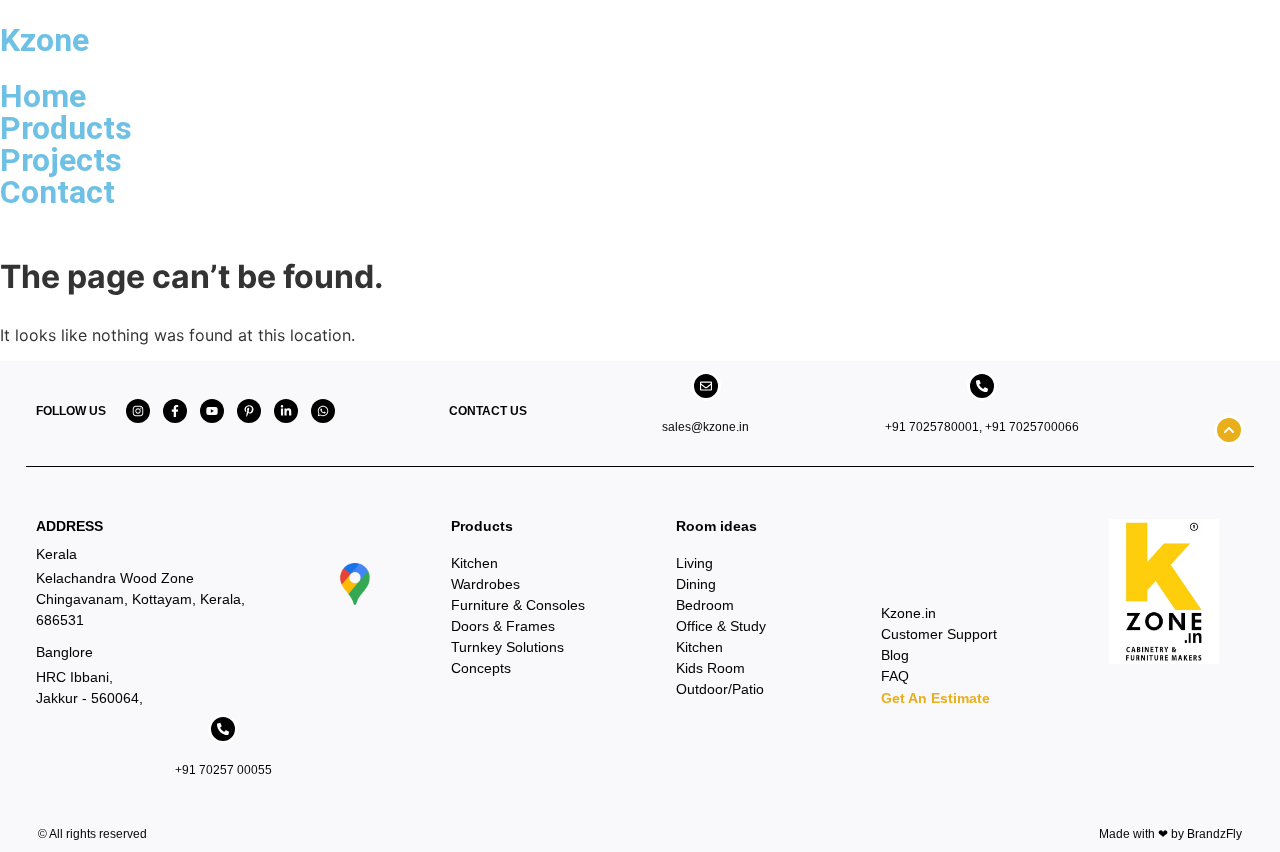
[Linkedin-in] (286, 411)
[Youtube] (212, 411)
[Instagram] (138, 411)
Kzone (44, 40)
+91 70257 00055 (223, 770)
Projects (61, 160)
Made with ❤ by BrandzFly (1170, 834)
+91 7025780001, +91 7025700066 (982, 427)
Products (66, 128)
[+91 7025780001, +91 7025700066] (982, 386)
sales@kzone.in (705, 427)
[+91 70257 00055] (223, 729)
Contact (57, 192)
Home (43, 96)
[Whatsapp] (323, 411)
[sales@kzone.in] (706, 386)
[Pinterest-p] (249, 411)
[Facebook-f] (175, 411)
